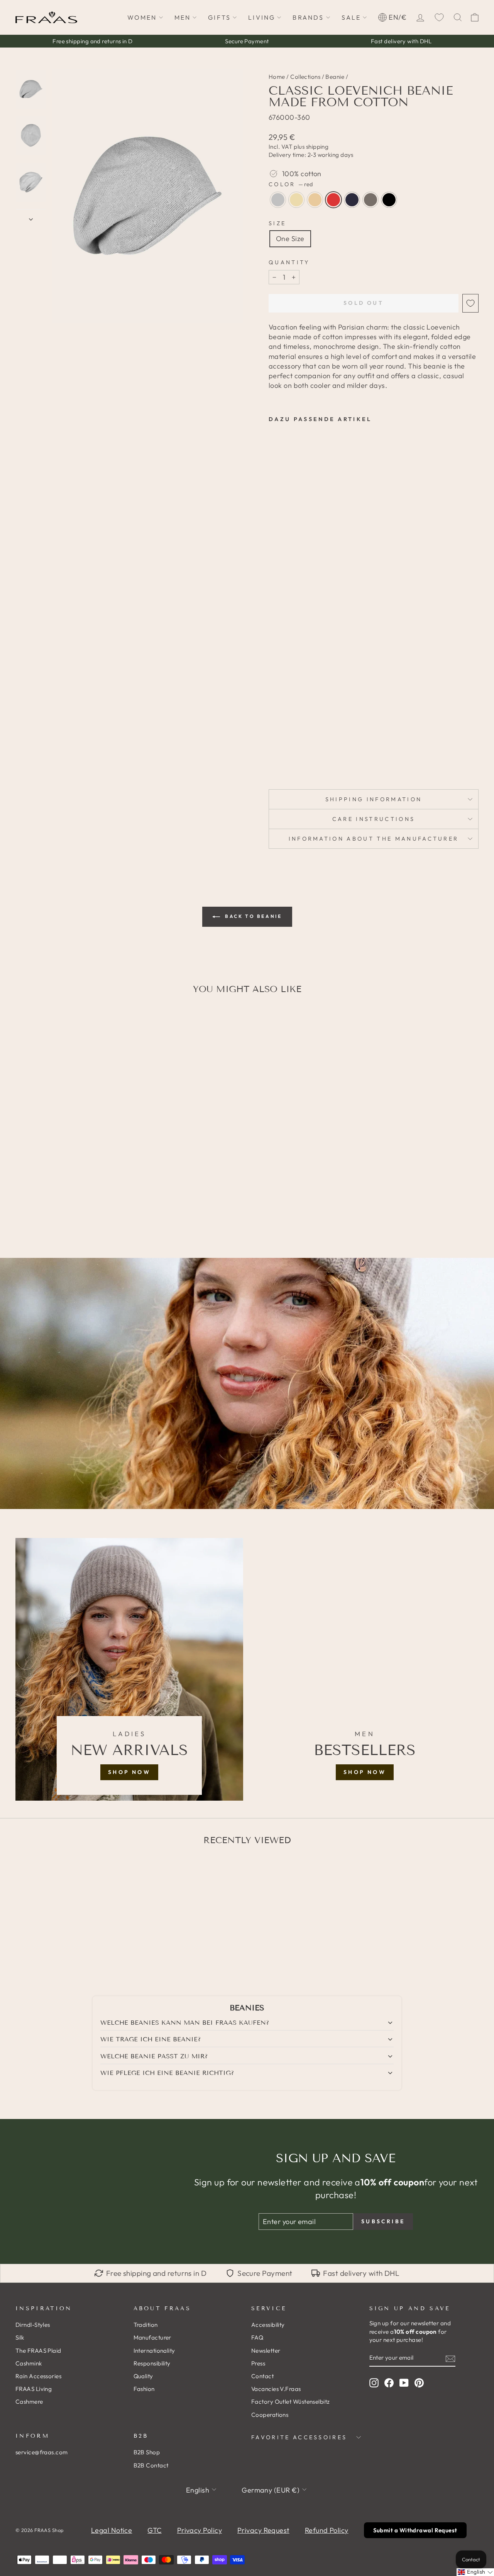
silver (278, 200)
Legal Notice (112, 2530)
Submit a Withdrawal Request (415, 2530)
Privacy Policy (200, 2530)
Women (142, 17)
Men (183, 17)
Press (258, 2363)
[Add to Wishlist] (470, 303)
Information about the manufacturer (374, 839)
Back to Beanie (253, 916)
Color (291, 184)
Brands (308, 17)
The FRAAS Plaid (38, 2351)
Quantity (289, 262)
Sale (351, 17)
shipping (317, 147)
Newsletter (266, 2351)
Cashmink (29, 2363)
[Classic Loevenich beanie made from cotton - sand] (295, 749)
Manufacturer (152, 2337)
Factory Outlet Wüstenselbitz (291, 2402)
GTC (154, 2530)
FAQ (257, 2337)
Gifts (219, 17)
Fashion (144, 2389)
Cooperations (270, 2415)
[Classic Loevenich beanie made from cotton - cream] (284, 749)
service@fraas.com (42, 2452)
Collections (305, 77)
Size (277, 223)
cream (296, 200)
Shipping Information (374, 799)
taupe (370, 200)
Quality (143, 2376)
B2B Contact (151, 2465)
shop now (129, 1772)
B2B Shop (147, 2452)
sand (315, 200)
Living (262, 17)
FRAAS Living (34, 2389)
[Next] (31, 217)
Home (277, 77)
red (333, 200)
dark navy (352, 200)
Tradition (146, 2325)
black (389, 200)
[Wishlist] (439, 17)
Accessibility (268, 2325)
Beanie (335, 77)
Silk (20, 2337)
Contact (262, 2376)
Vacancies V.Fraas (276, 2389)
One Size (290, 239)
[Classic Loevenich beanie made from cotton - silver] (274, 749)
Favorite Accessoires (299, 2437)
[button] (475, 2572)
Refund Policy (327, 2530)
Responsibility (152, 2363)
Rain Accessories (38, 2376)
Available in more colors (286, 762)
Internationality (154, 2351)
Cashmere (29, 2402)
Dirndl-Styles (33, 2325)
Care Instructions (374, 819)
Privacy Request (263, 2530)
